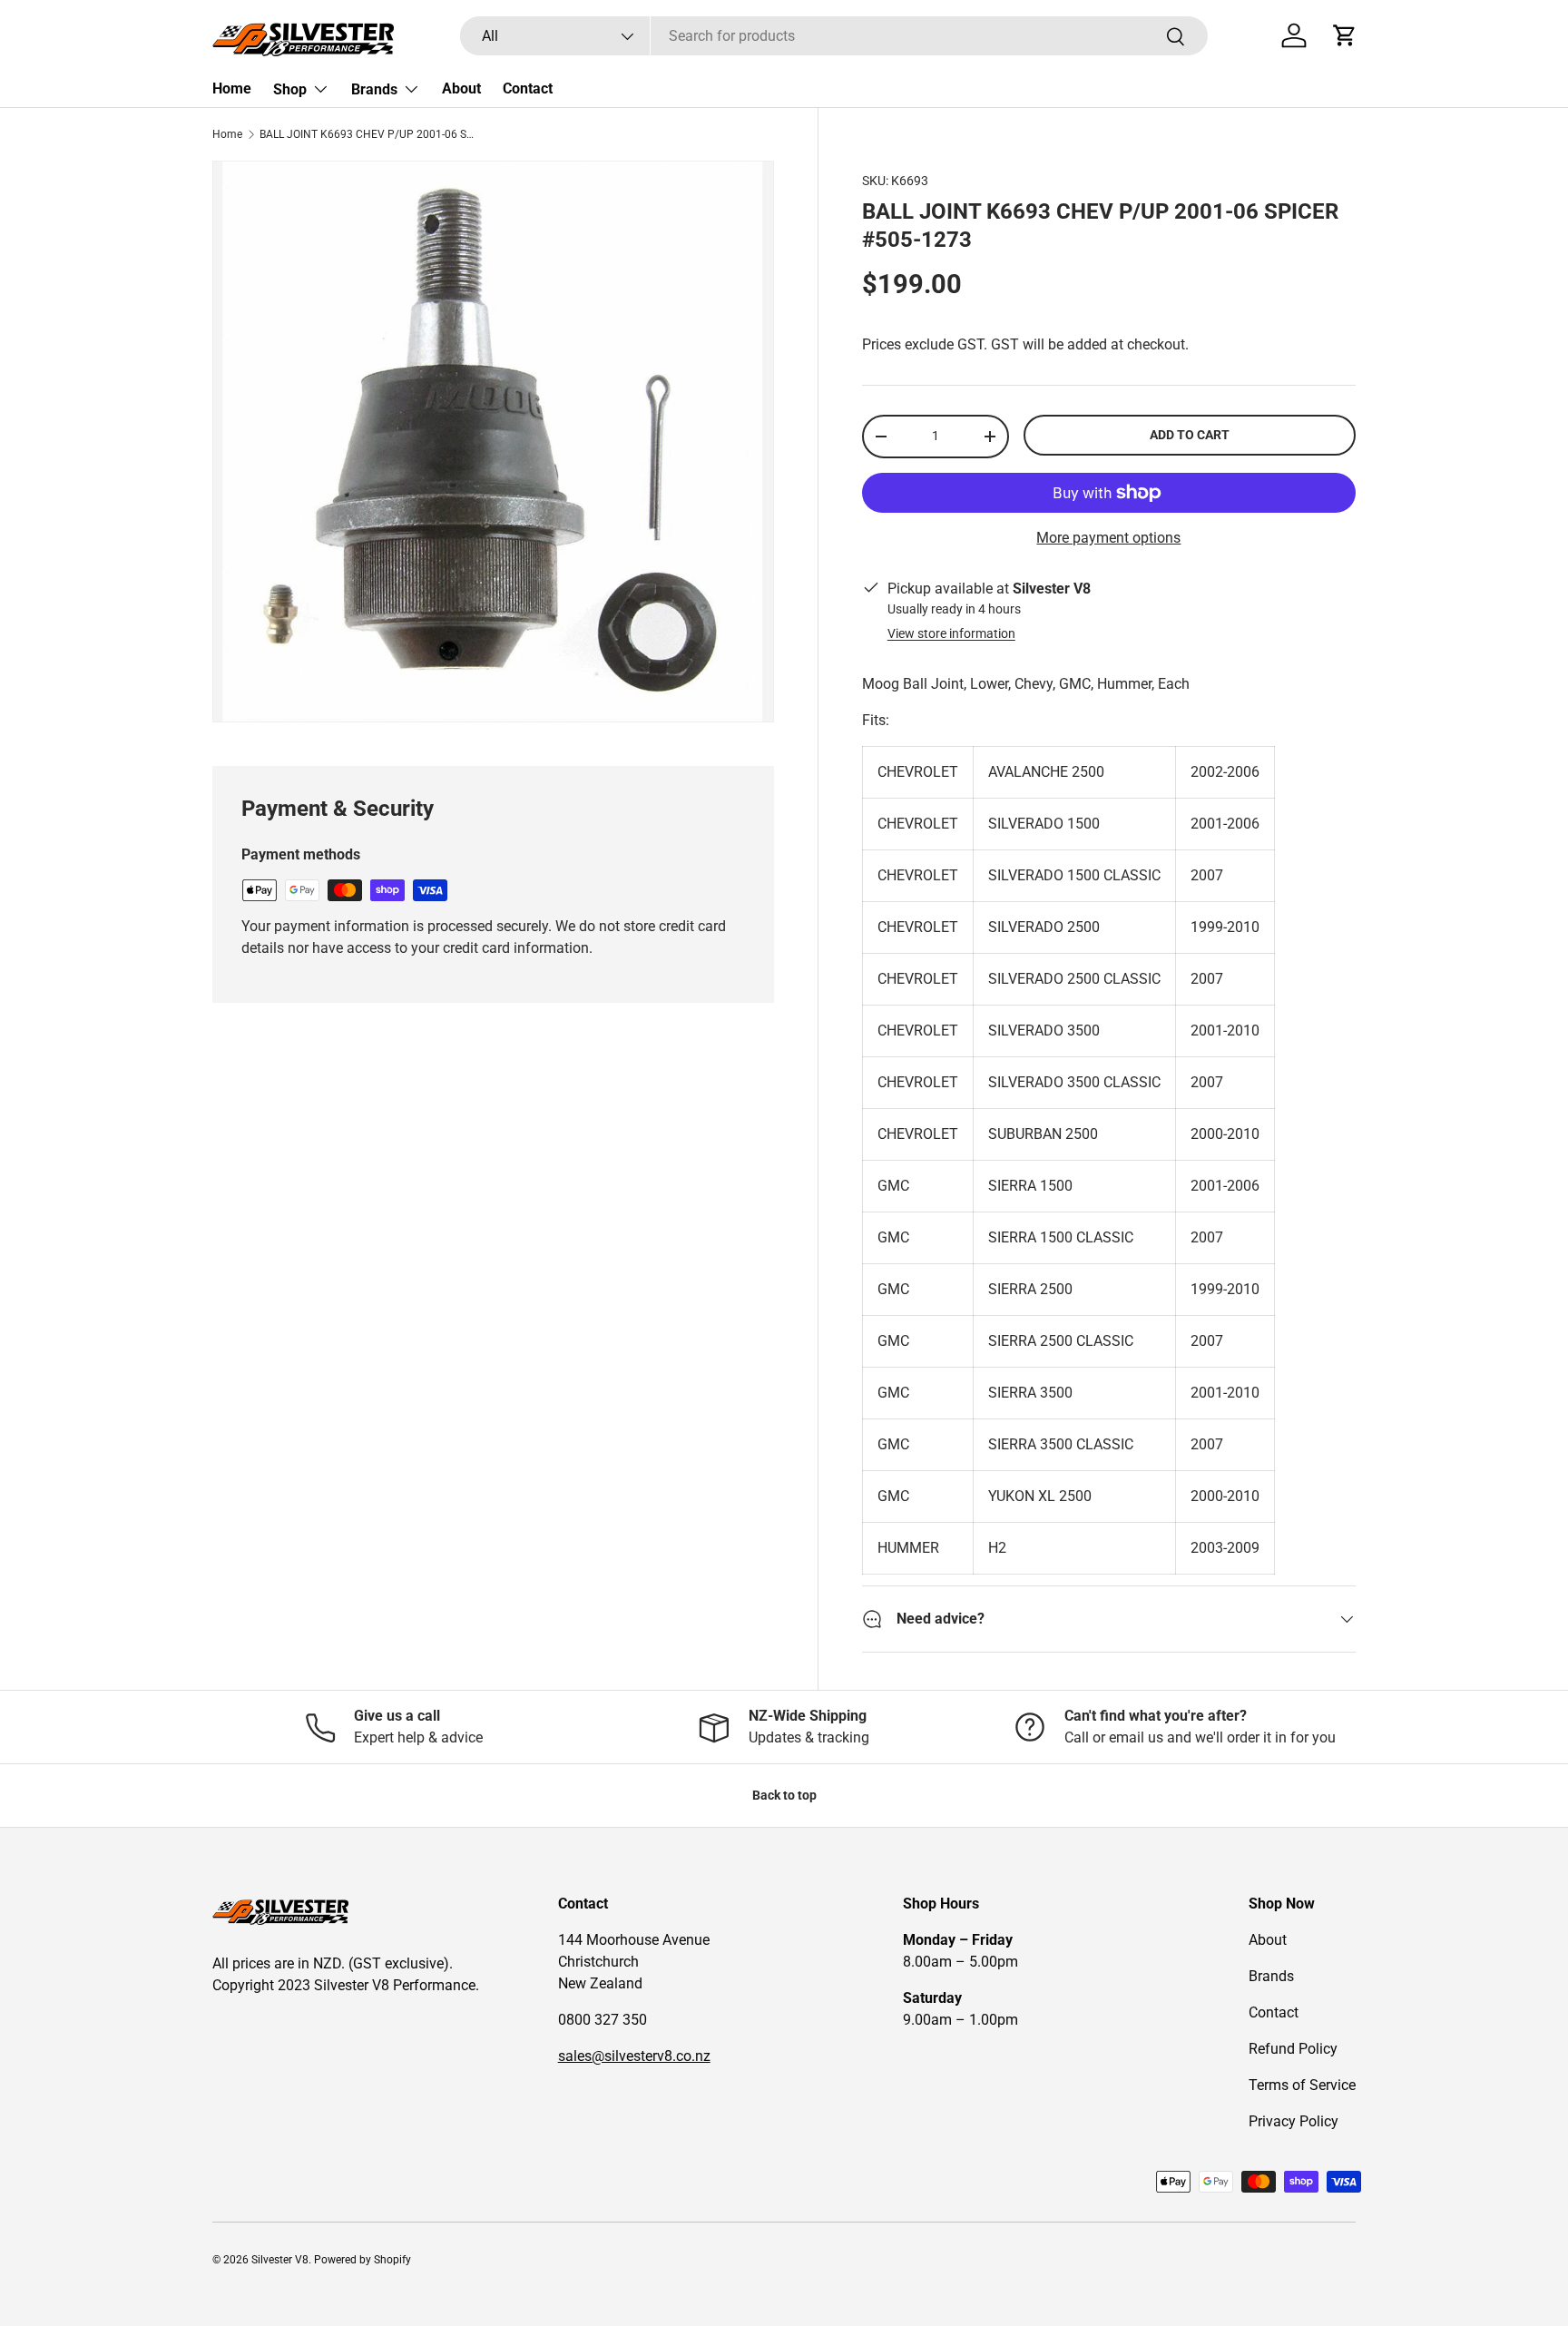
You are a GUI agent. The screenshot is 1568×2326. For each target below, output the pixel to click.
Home (232, 88)
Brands (374, 89)
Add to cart (1190, 435)
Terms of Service (1302, 2085)
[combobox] (833, 36)
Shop (290, 89)
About (461, 88)
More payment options (1108, 538)
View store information (951, 633)
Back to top (784, 1795)
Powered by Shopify (363, 2260)
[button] (1345, 35)
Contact (528, 88)
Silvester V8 (280, 2260)
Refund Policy (1293, 2049)
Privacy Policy (1294, 2121)
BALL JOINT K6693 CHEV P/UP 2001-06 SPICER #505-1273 (368, 134)
